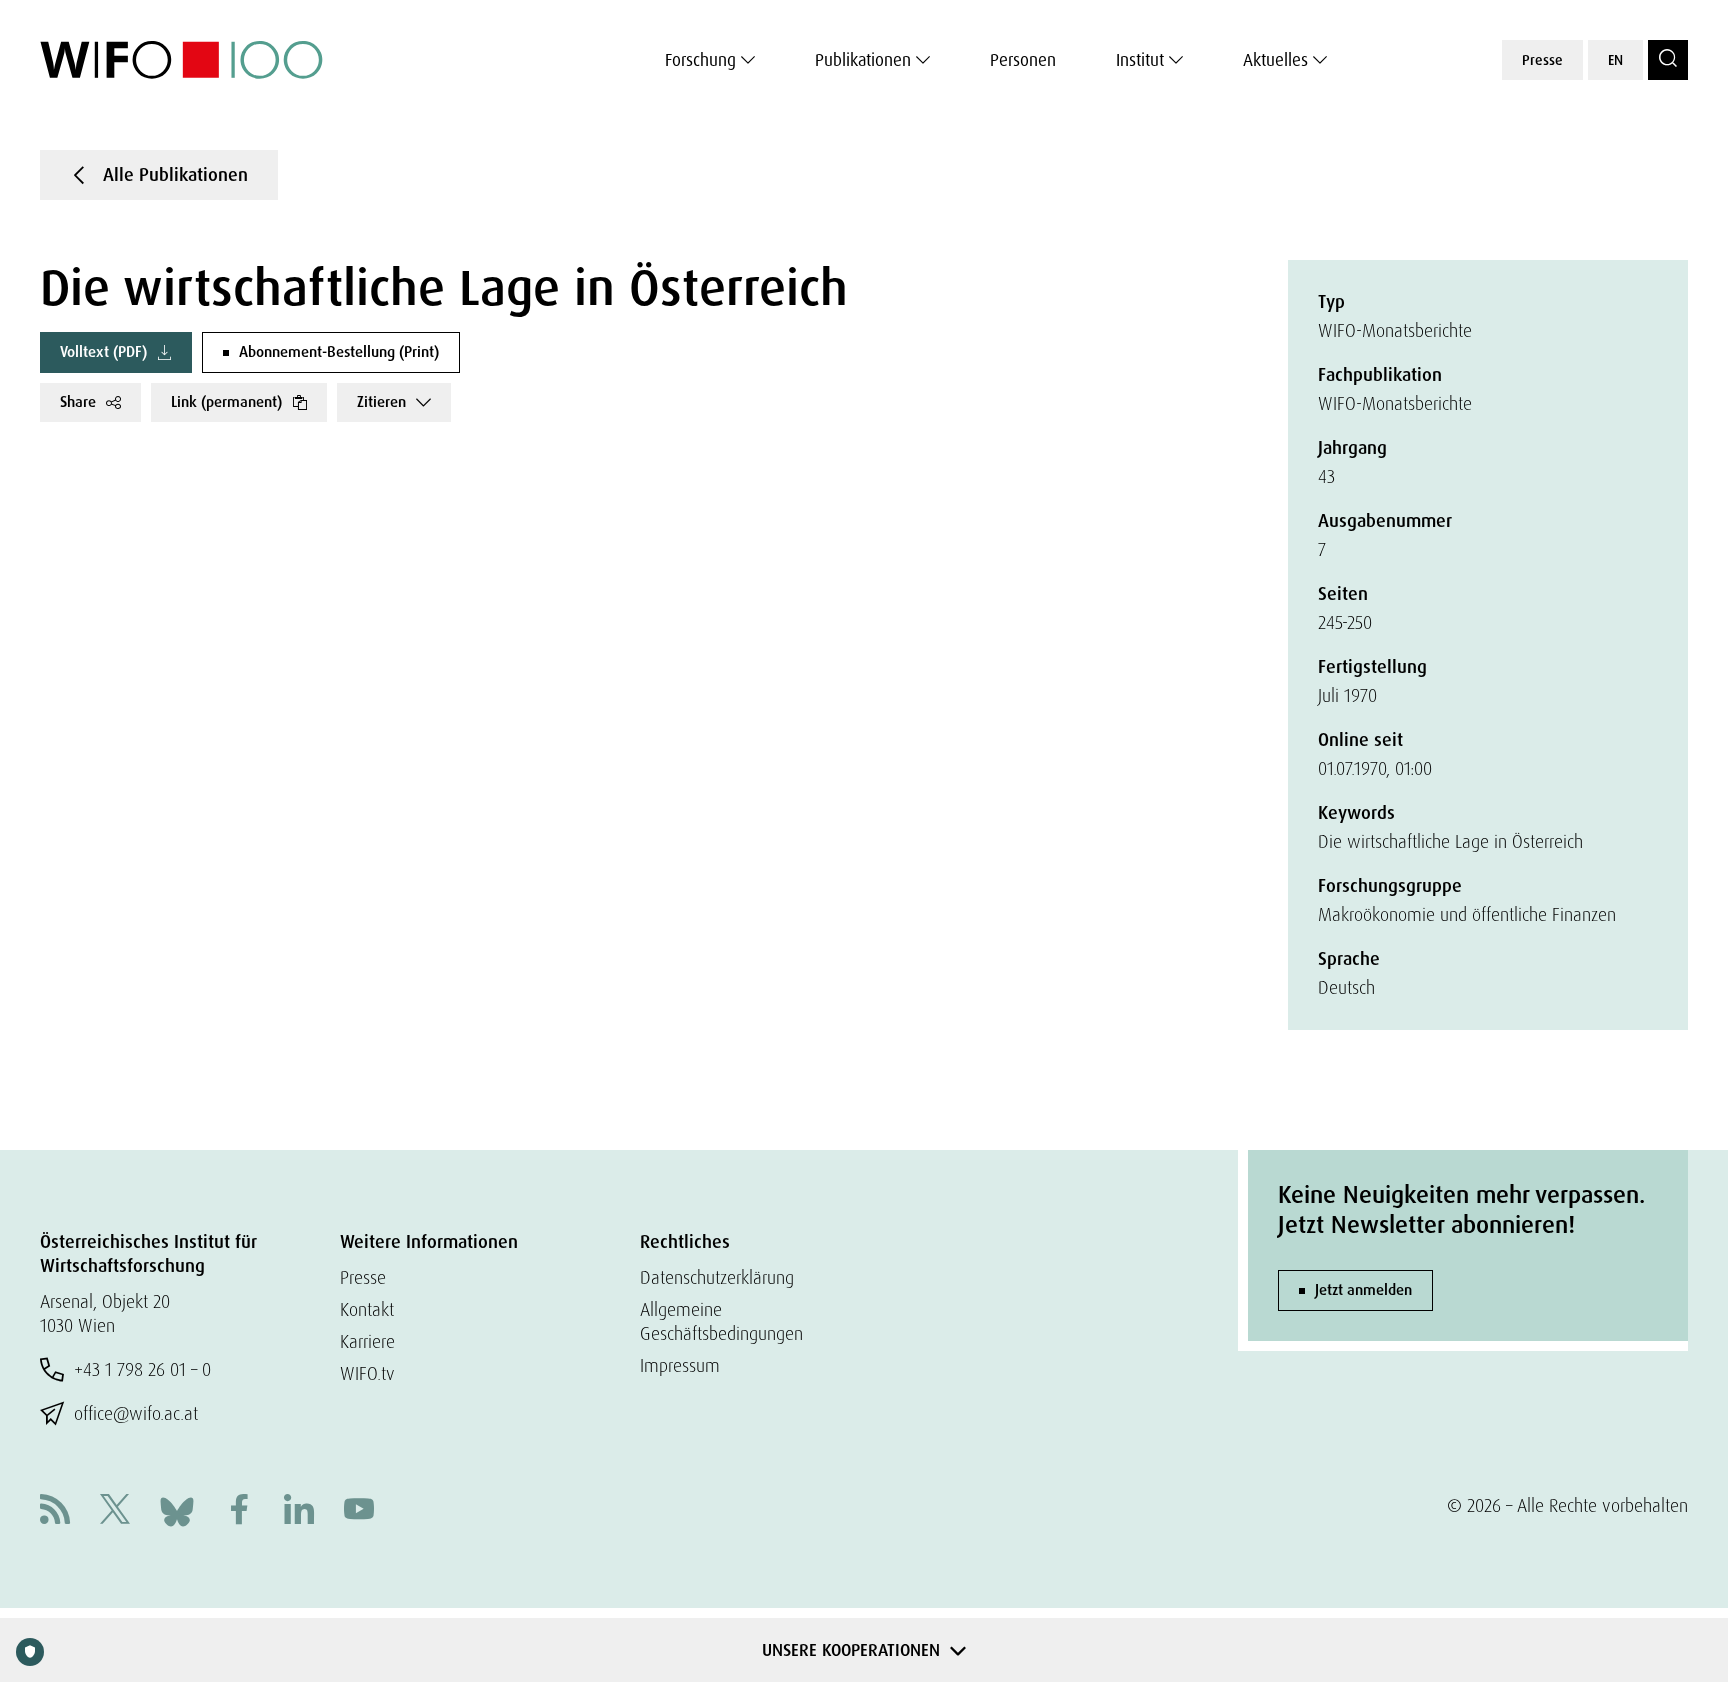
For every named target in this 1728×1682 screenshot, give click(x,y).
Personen (1023, 60)
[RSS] (55, 1511)
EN (1615, 60)
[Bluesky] (177, 1509)
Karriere (367, 1341)
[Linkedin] (299, 1511)
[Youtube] (359, 1511)
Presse (1542, 60)
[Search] (1668, 60)
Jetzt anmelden (1363, 1290)
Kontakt (367, 1309)
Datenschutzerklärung (717, 1277)
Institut (1140, 60)
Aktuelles (1275, 60)
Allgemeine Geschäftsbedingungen (721, 1321)
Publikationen (863, 60)
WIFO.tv (367, 1373)
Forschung (700, 60)
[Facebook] (239, 1511)
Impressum (680, 1365)
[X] (115, 1511)
